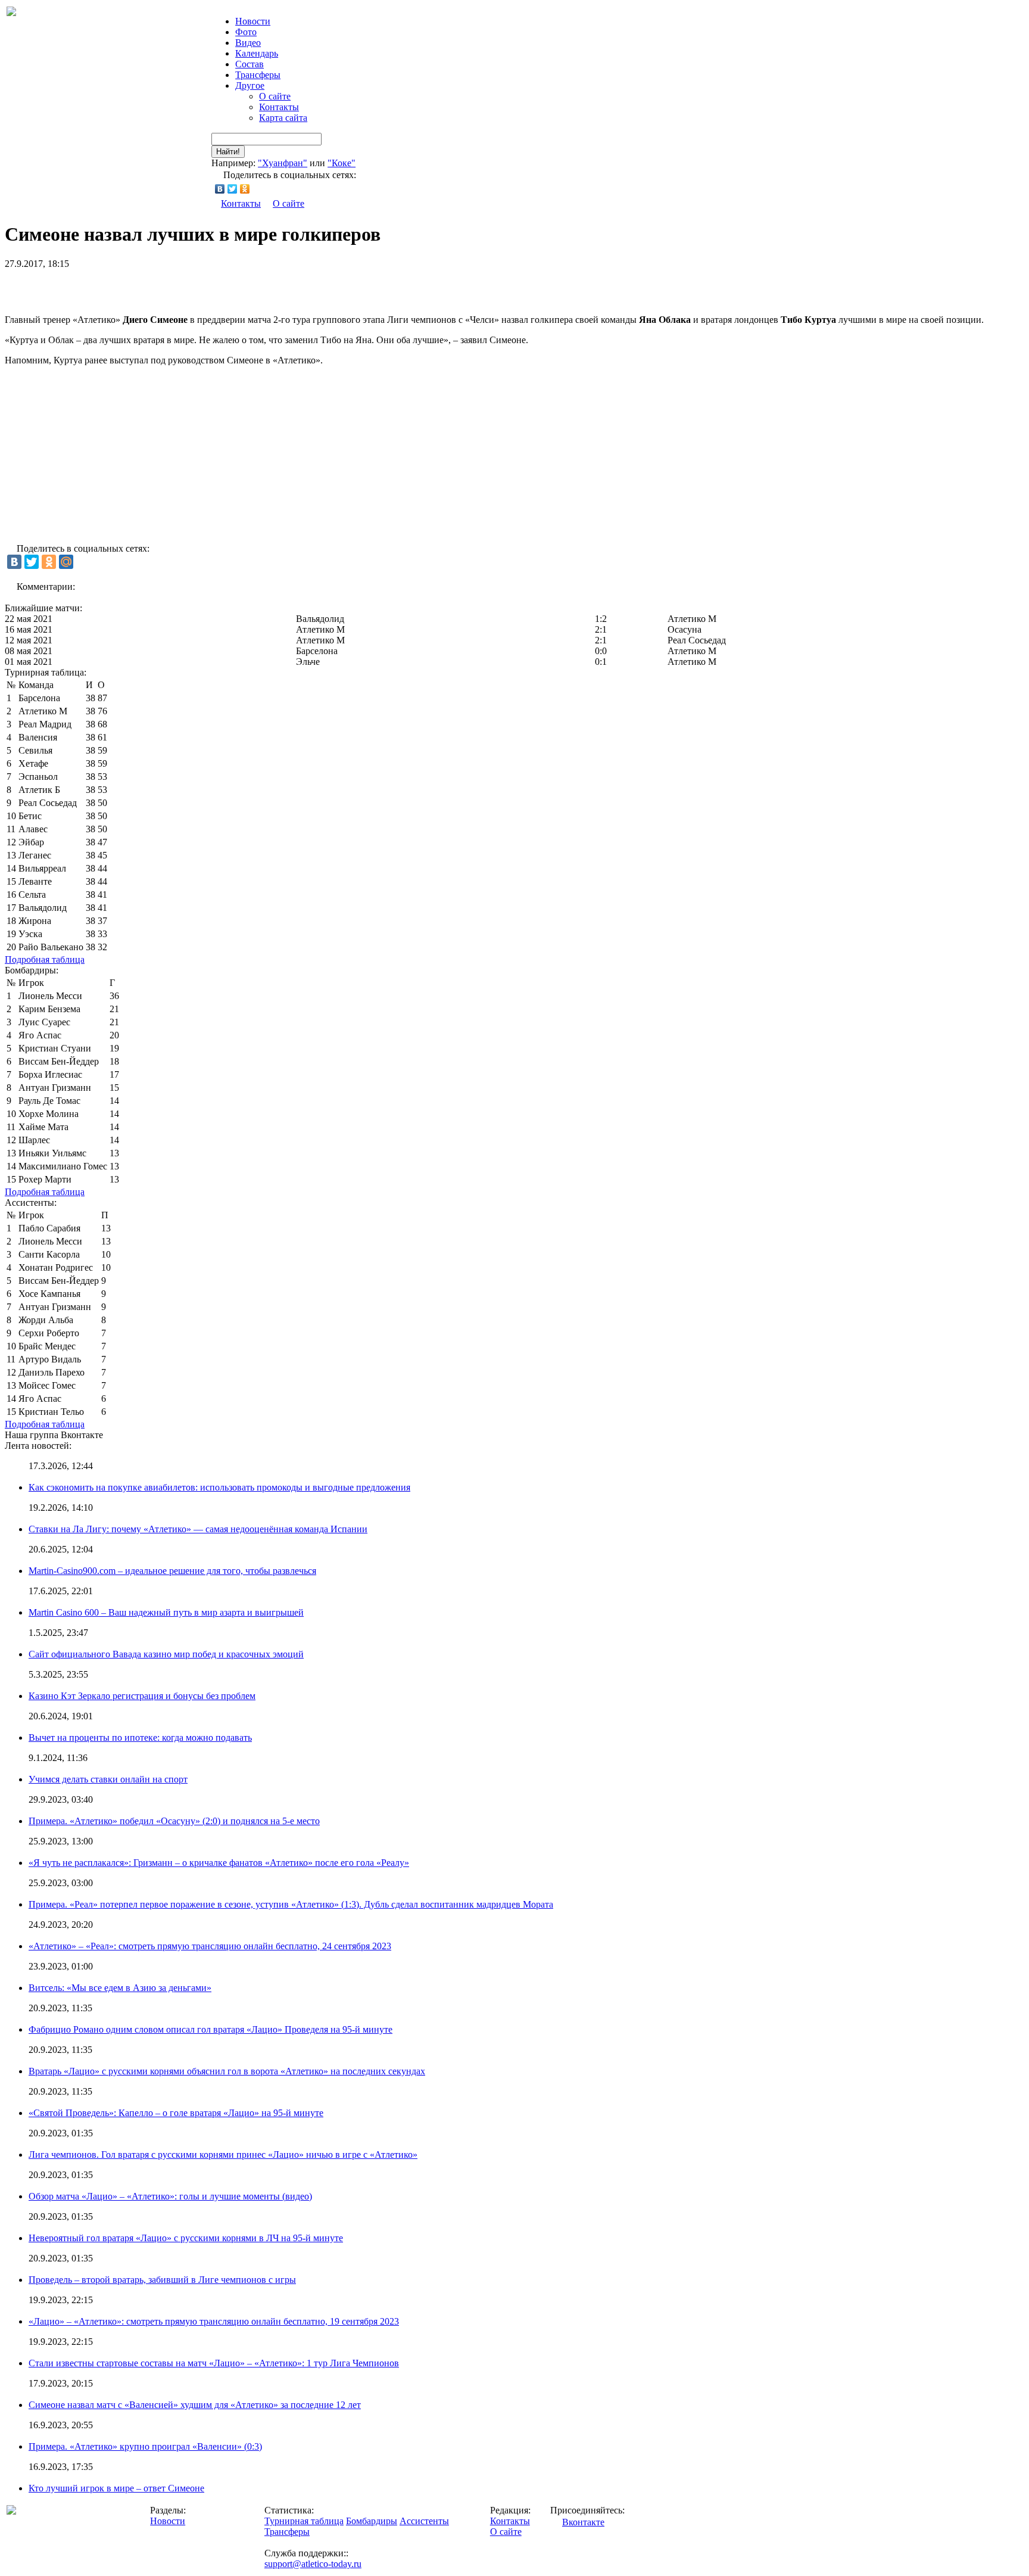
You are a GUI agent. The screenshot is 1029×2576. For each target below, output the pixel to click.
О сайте (275, 96)
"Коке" (342, 163)
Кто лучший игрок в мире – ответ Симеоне (116, 2488)
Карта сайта (283, 118)
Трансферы (258, 75)
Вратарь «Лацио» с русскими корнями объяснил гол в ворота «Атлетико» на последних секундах (227, 2071)
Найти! (228, 152)
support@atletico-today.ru (313, 2564)
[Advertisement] (144, 287)
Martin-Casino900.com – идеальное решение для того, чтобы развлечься (172, 1571)
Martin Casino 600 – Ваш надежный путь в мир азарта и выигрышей (166, 1612)
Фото (246, 32)
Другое (250, 85)
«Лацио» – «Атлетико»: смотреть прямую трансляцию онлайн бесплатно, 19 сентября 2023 (214, 2321)
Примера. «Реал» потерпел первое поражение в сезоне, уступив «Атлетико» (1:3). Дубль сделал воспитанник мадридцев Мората (291, 1904)
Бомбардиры (372, 2521)
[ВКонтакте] (220, 189)
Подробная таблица (45, 959)
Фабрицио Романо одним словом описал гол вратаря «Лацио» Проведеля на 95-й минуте (211, 2029)
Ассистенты (424, 2521)
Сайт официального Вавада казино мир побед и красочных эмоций (166, 1654)
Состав (250, 64)
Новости (168, 2521)
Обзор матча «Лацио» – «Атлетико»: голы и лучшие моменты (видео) (170, 2196)
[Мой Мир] (66, 562)
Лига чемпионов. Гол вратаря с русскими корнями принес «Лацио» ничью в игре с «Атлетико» (223, 2155)
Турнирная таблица (304, 2521)
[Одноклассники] (245, 189)
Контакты (279, 107)
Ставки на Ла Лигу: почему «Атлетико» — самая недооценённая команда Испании (198, 1529)
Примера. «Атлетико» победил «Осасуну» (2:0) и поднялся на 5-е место (174, 1821)
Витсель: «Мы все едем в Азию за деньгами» (120, 1988)
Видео (248, 43)
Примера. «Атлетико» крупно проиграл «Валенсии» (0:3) (145, 2446)
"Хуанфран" (283, 163)
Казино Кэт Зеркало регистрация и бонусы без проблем (142, 1696)
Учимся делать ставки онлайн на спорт (108, 1779)
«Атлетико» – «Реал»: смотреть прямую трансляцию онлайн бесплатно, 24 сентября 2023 (210, 1946)
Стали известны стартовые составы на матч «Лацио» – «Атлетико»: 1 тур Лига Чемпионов (214, 2363)
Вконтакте (583, 2522)
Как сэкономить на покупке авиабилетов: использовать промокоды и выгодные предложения (219, 1487)
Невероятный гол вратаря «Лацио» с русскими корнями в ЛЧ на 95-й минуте (186, 2238)
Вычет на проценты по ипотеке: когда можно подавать (140, 1737)
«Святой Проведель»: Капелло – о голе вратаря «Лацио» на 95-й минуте (176, 2113)
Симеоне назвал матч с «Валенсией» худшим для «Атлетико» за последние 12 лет (195, 2405)
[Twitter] (233, 189)
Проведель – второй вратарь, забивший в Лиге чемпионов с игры (162, 2280)
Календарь (257, 53)
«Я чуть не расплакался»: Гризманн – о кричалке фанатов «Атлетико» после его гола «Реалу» (219, 1863)
